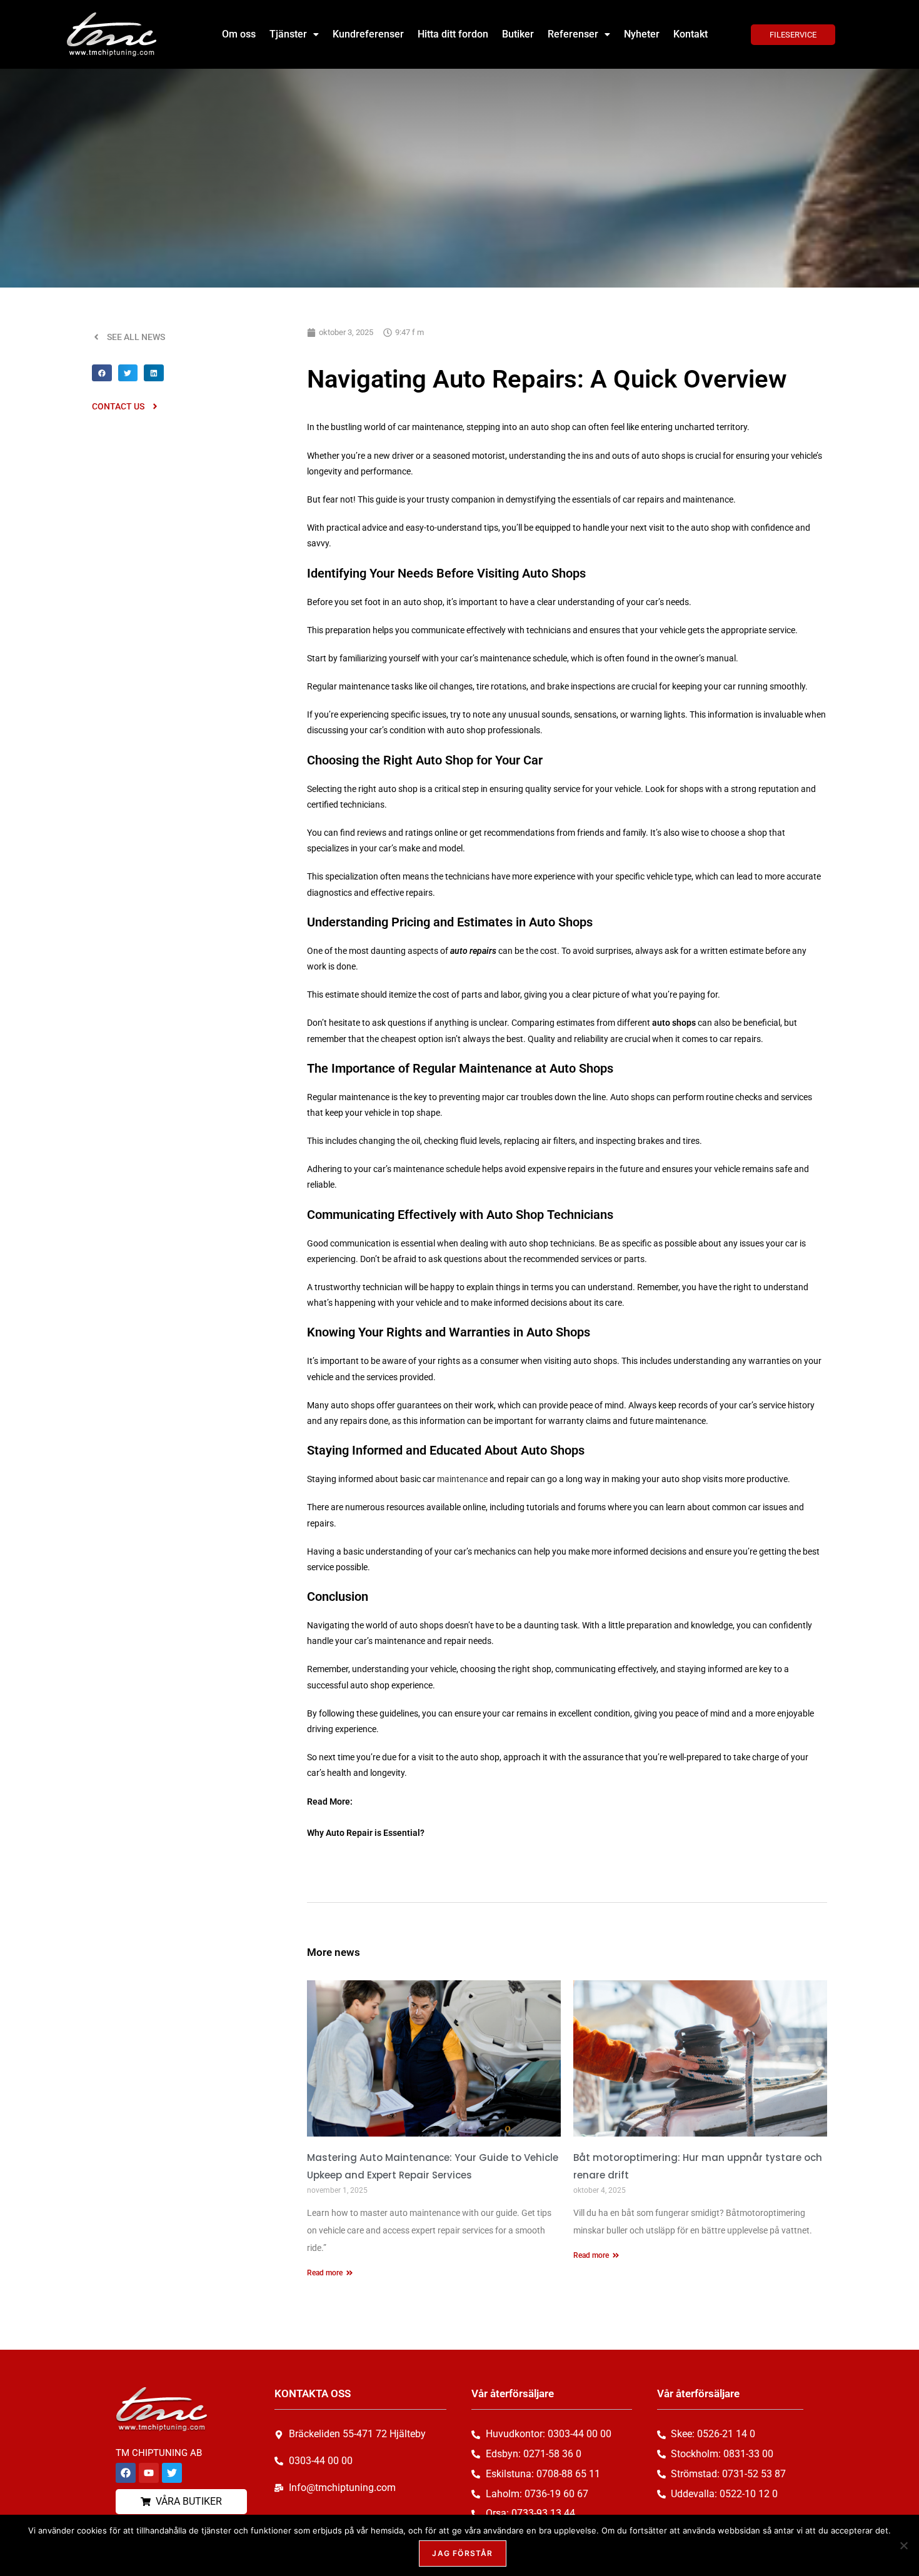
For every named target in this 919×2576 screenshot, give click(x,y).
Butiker (518, 34)
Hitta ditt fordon (453, 34)
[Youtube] (149, 2473)
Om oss (239, 34)
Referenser (573, 34)
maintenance (462, 1479)
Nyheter (642, 34)
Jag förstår (462, 2553)
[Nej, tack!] (903, 2545)
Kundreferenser (368, 34)
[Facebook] (126, 2473)
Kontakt (691, 34)
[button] (294, 34)
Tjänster (288, 34)
